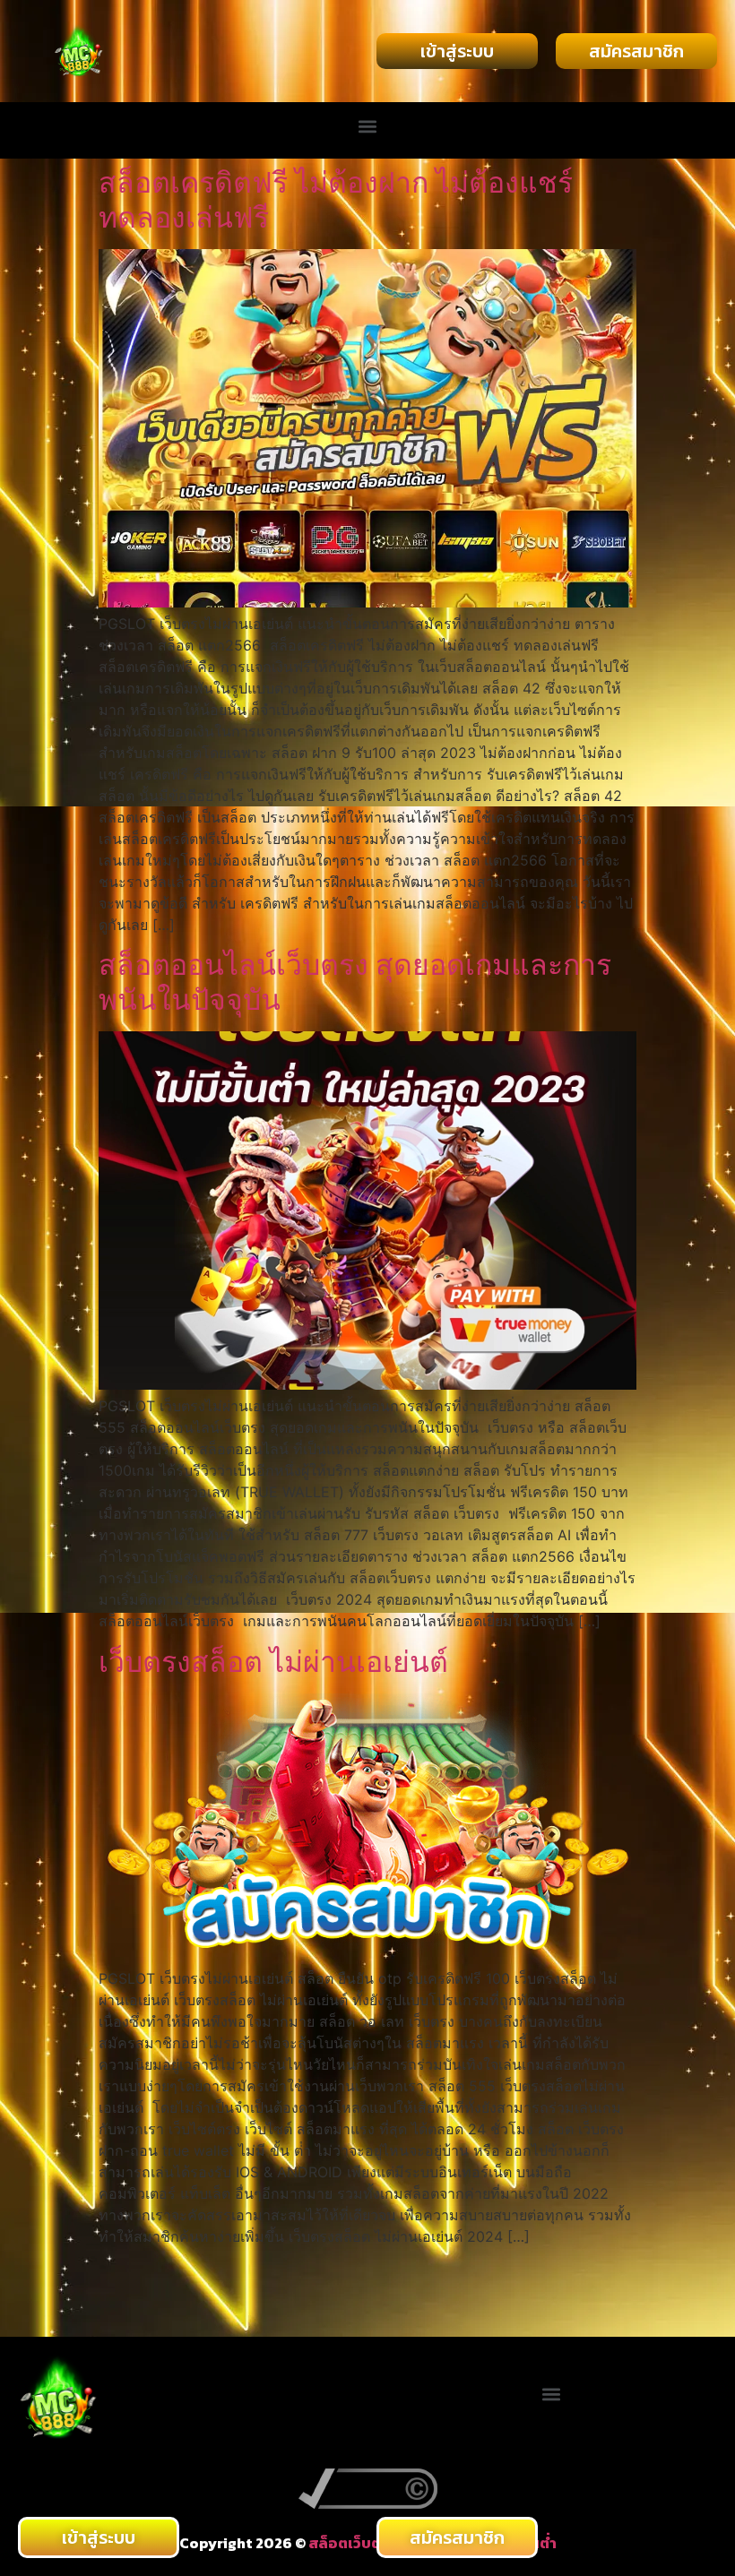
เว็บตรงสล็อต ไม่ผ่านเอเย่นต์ (273, 1662)
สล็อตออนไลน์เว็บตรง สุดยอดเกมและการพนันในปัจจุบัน (355, 982)
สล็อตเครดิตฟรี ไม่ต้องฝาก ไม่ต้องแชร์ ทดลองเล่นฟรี (336, 199)
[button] (368, 126)
